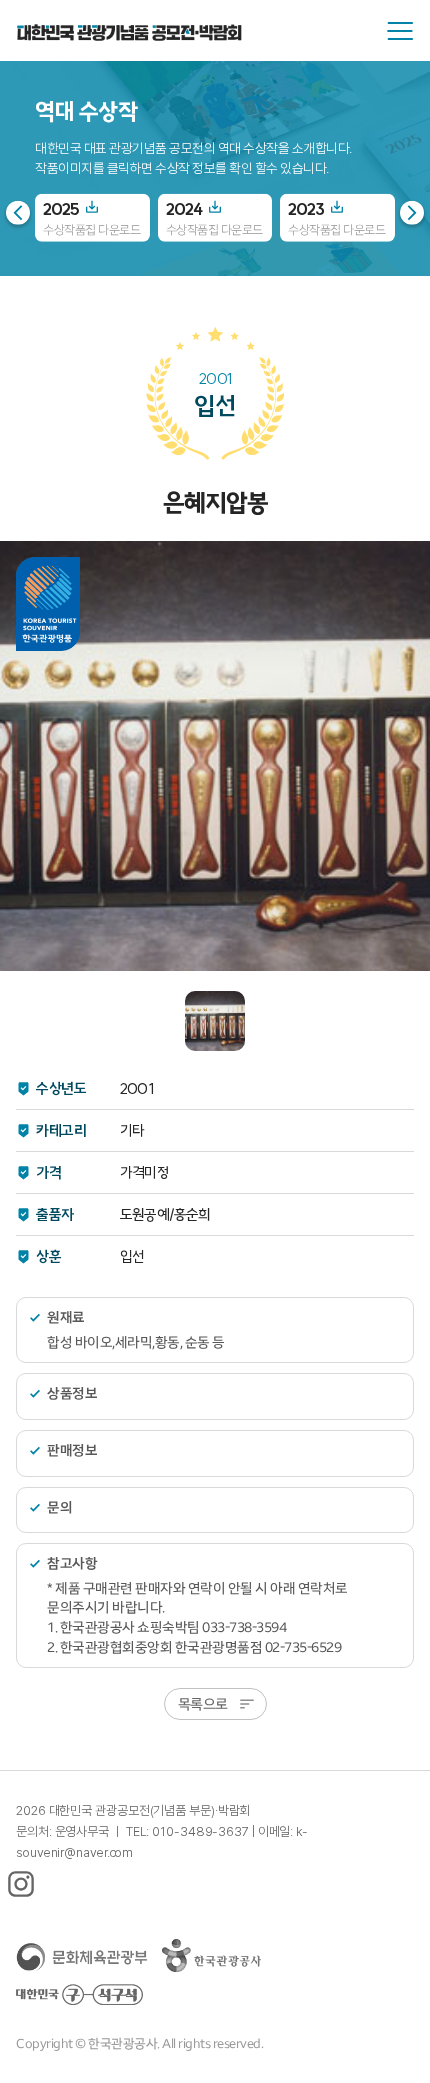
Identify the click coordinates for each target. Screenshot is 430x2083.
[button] (412, 212)
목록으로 (203, 1703)
